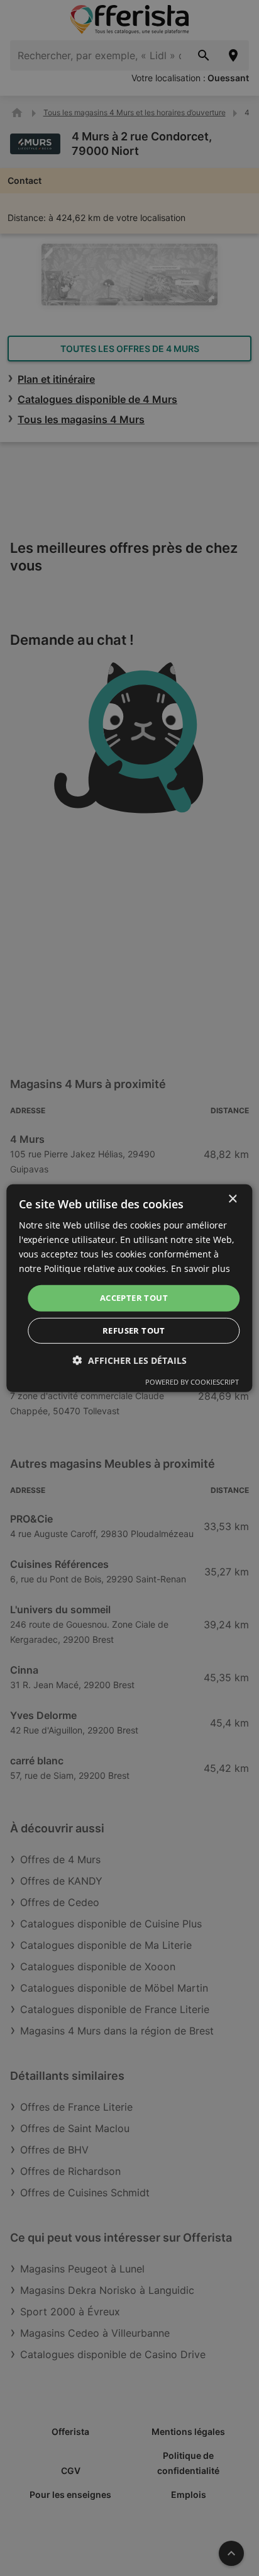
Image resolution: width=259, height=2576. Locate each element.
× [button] (232, 1199)
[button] (130, 1360)
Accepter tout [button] (134, 1298)
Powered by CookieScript (192, 1382)
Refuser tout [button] (134, 1331)
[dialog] (129, 1288)
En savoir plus (201, 1268)
